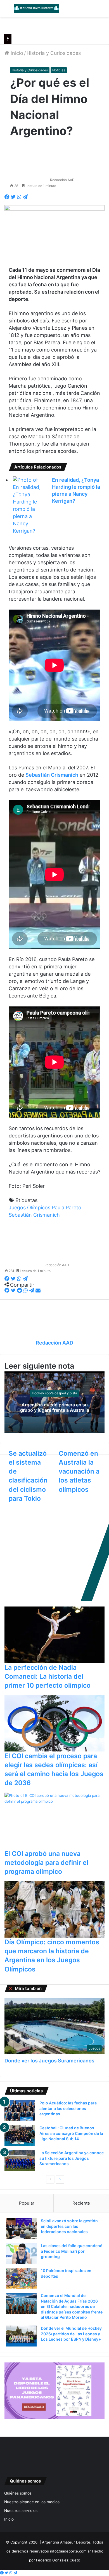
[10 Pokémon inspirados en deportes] (21, 2278)
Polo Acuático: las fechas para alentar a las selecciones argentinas (68, 2108)
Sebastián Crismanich (34, 1215)
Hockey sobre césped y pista (54, 1393)
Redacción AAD (62, 180)
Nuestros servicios (21, 2511)
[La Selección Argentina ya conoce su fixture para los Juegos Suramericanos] (20, 2161)
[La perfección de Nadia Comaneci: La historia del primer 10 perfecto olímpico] (54, 1635)
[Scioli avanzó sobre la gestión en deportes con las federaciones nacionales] (21, 2229)
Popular (27, 2203)
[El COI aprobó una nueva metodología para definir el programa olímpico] (54, 1821)
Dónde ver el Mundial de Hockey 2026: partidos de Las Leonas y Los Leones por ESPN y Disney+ (71, 2334)
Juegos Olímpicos (29, 1208)
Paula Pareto (67, 1208)
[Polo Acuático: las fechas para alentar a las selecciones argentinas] (20, 2111)
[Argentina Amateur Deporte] (36, 8)
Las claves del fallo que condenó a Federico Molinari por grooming (72, 2251)
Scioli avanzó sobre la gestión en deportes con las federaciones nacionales (69, 2226)
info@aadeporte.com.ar (70, 2551)
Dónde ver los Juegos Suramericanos (49, 2061)
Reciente (81, 2203)
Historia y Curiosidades (54, 53)
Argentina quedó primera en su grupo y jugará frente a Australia (55, 1407)
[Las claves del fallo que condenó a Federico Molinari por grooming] (21, 2253)
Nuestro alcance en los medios (32, 2502)
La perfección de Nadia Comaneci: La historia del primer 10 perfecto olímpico (48, 1676)
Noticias (59, 70)
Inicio (16, 53)
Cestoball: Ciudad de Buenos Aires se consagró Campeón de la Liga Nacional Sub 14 (71, 2133)
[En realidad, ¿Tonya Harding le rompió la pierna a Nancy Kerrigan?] (28, 505)
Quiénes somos (18, 2493)
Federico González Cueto (58, 2560)
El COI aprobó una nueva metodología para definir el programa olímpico (46, 1863)
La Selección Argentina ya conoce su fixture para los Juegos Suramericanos (72, 2158)
